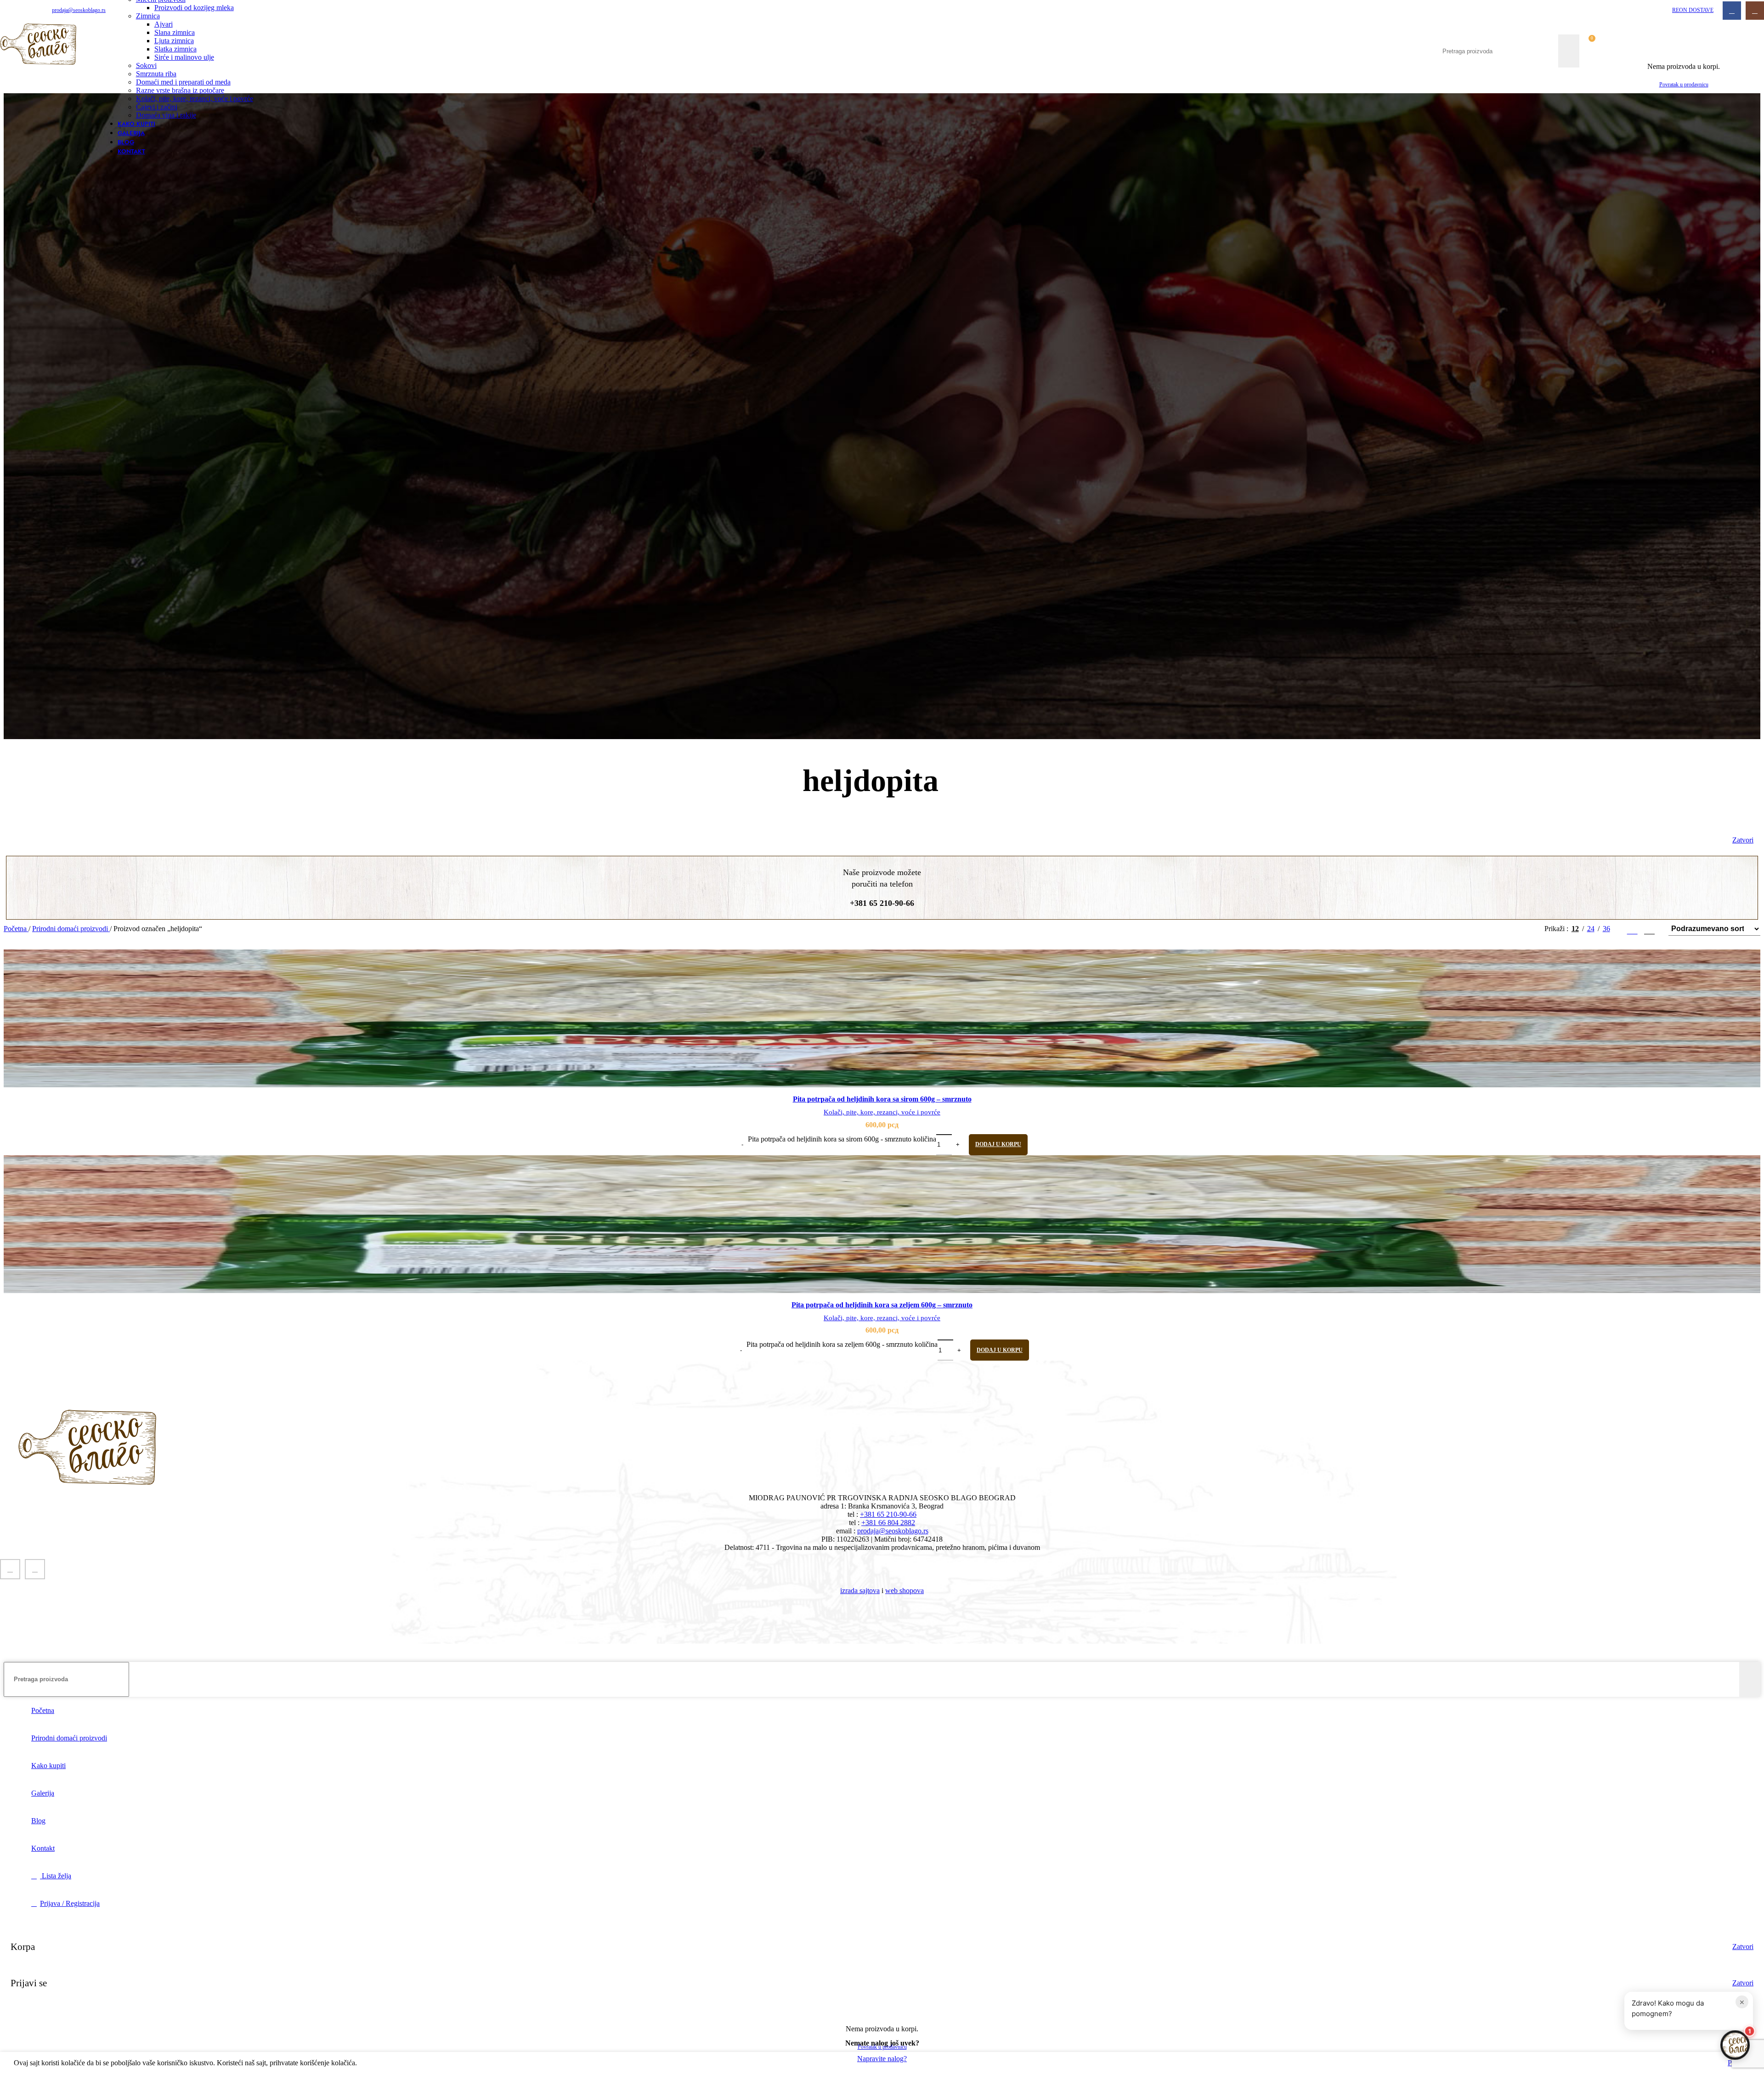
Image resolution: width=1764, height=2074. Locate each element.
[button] (998, 1145)
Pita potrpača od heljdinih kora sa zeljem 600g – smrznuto (882, 1305)
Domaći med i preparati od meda (183, 82)
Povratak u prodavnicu (1684, 85)
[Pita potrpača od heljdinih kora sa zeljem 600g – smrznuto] (882, 1226)
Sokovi (146, 65)
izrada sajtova (860, 1591)
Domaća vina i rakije (166, 115)
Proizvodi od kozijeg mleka (194, 8)
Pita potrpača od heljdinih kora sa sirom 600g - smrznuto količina (842, 1139)
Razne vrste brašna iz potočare (180, 90)
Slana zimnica (175, 32)
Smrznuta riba (156, 74)
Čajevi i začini (157, 107)
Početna (16, 929)
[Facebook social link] (10, 1569)
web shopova (905, 1591)
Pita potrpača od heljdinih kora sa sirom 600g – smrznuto (882, 1099)
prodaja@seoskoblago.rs (79, 10)
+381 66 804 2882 (888, 1523)
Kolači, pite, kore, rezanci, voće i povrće (195, 99)
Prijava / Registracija (70, 1903)
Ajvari (164, 24)
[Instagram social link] (35, 1569)
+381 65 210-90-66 (888, 1514)
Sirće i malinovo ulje (184, 57)
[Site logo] (38, 65)
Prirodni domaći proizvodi (71, 929)
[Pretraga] (1510, 25)
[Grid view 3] (1649, 929)
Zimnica (148, 16)
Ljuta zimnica (174, 41)
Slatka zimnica (175, 49)
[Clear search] (1549, 51)
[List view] (1632, 929)
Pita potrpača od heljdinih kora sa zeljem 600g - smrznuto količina (842, 1344)
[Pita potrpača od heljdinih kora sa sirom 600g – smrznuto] (882, 1020)
